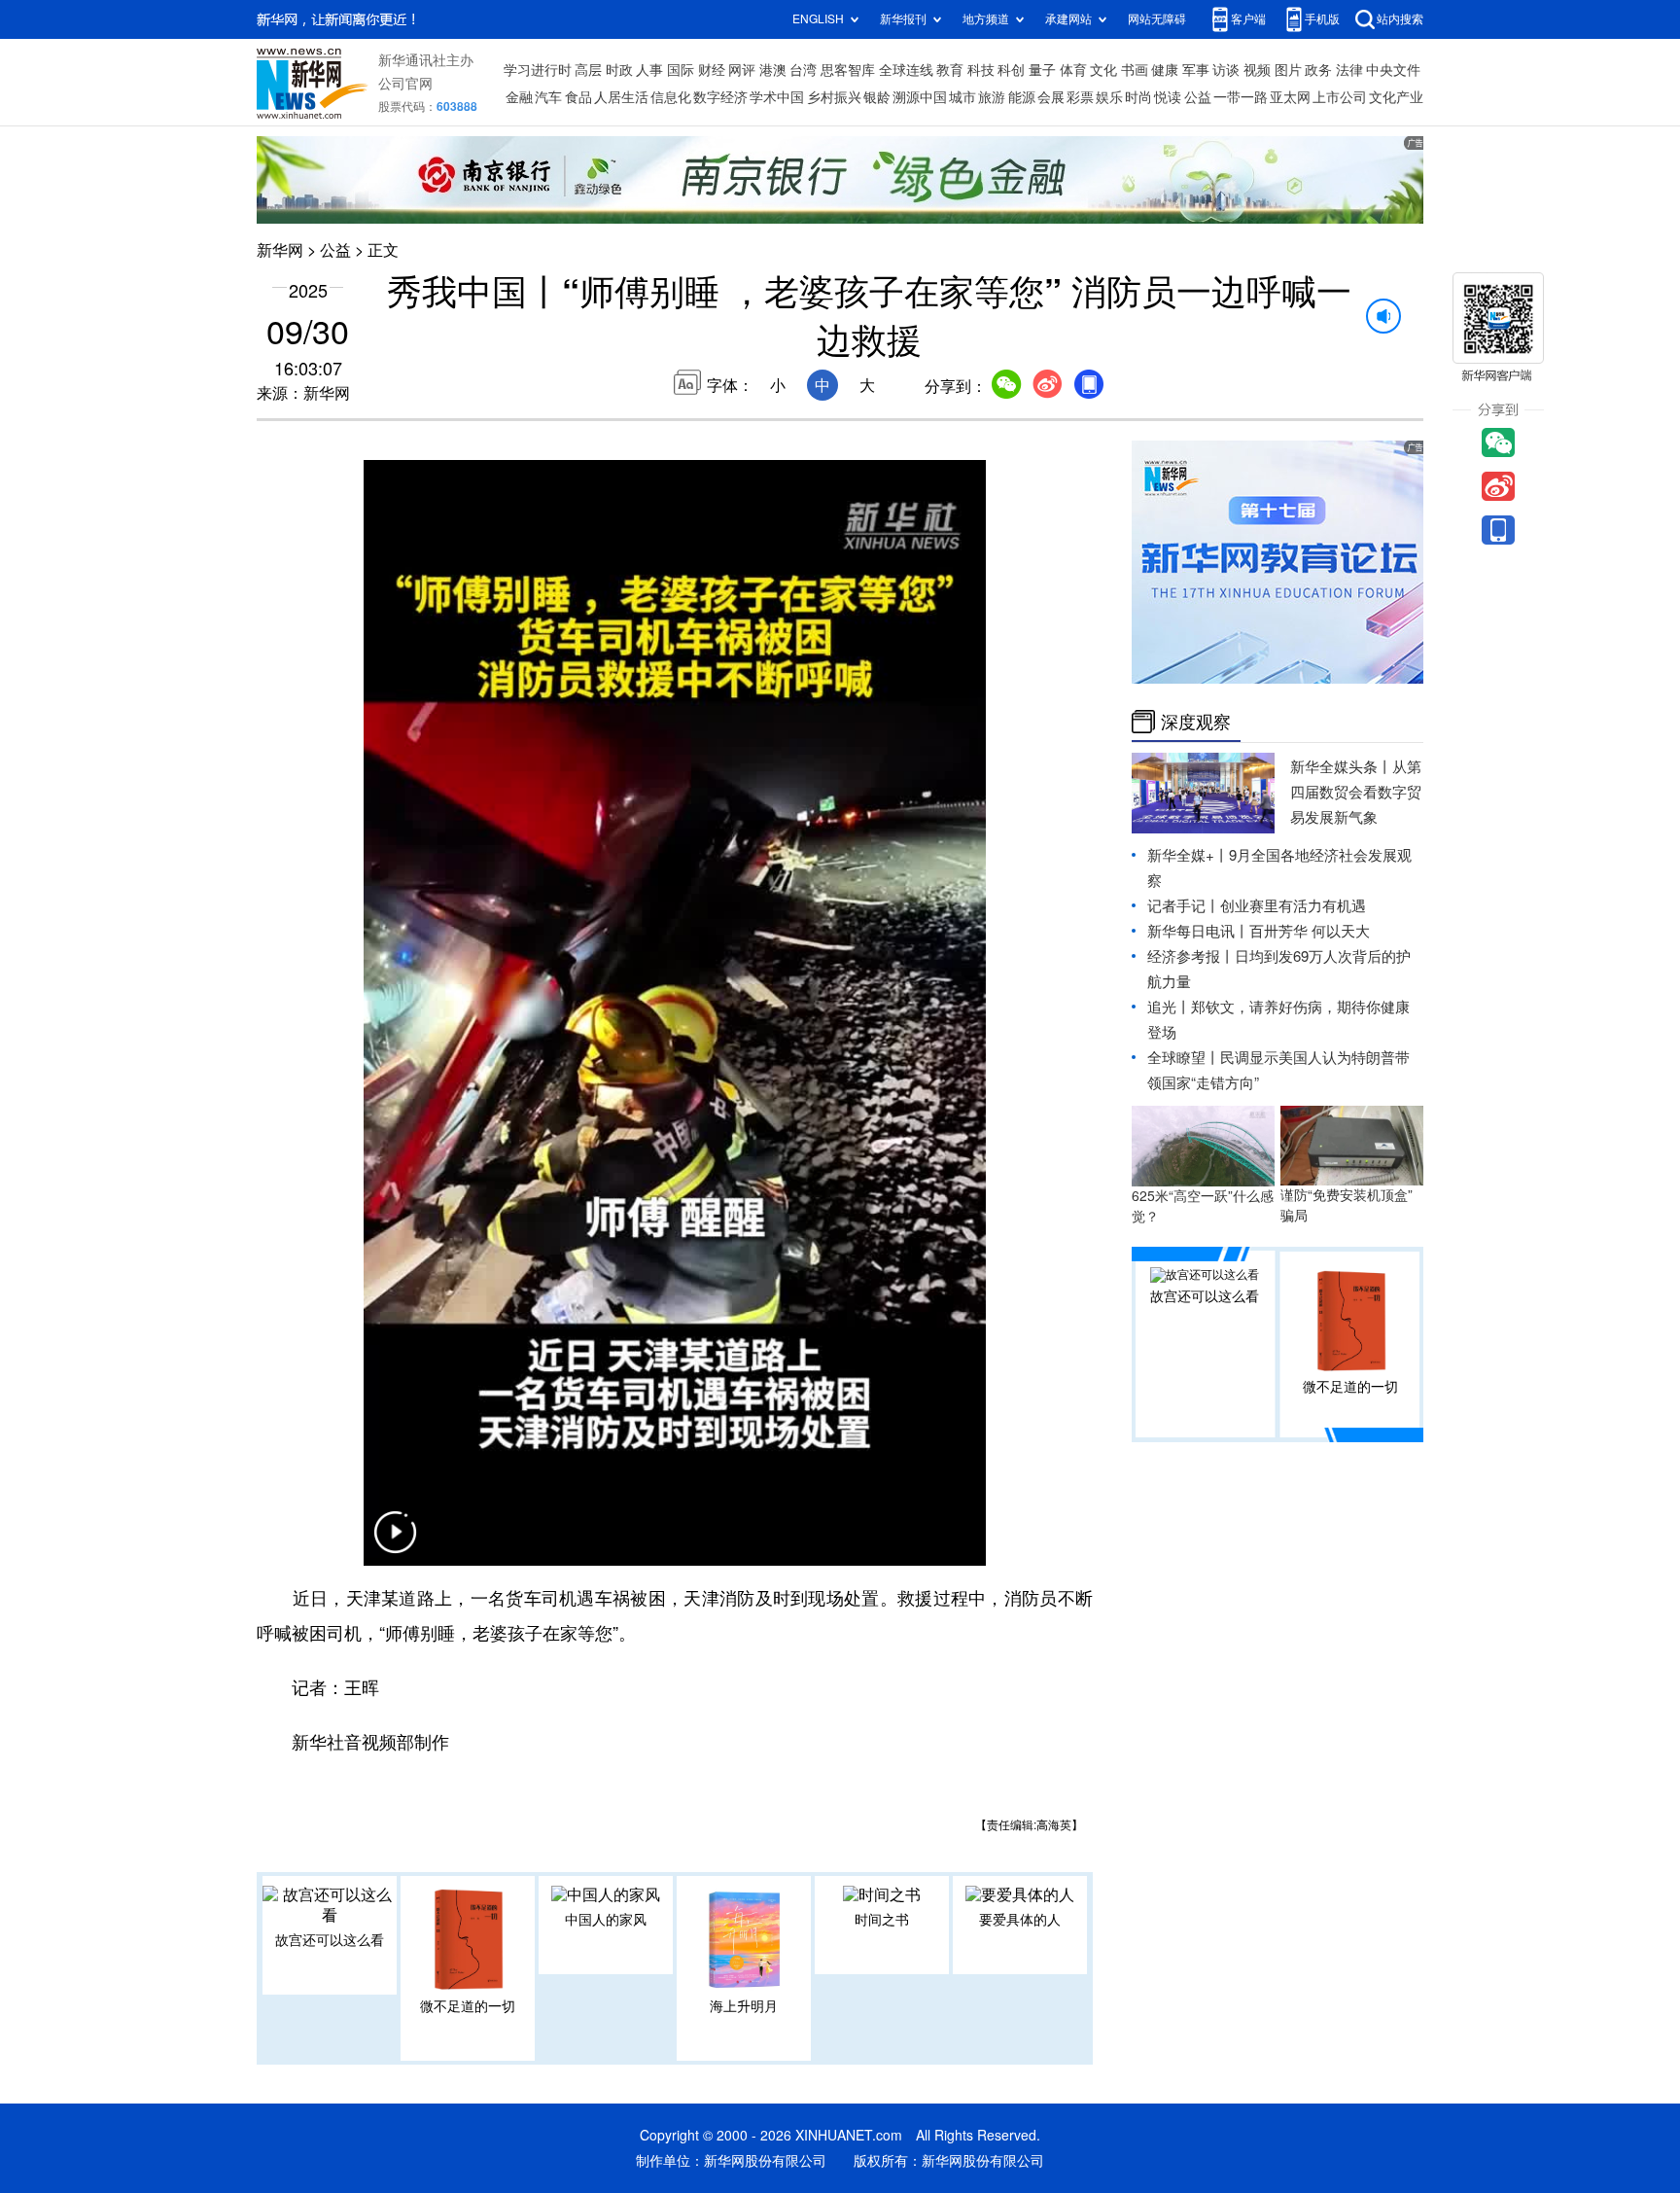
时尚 (1138, 97)
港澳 (773, 70)
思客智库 (848, 70)
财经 (712, 70)
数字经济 (720, 97)
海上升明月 (744, 2006)
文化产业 (1396, 97)
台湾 (803, 70)
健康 (1165, 70)
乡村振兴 (834, 97)
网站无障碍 (1157, 19)
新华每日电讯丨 (1198, 931)
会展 (1051, 97)
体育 (1073, 70)
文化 (1103, 70)
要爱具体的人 (1020, 1920)
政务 (1318, 70)
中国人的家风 (606, 1920)
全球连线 (906, 70)
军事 (1196, 70)
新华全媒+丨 (1188, 855)
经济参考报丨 (1191, 956)
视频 (1257, 70)
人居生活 (621, 97)
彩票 (1080, 97)
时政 (619, 70)
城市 (962, 97)
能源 (1022, 97)
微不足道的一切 (468, 2006)
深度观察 (1196, 722)
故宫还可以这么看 (330, 1940)
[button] (395, 1544)
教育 (950, 70)
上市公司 (1340, 97)
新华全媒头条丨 (1341, 767)
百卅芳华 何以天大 (1310, 931)
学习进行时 (538, 70)
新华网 (280, 250)
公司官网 (405, 84)
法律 (1349, 70)
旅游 (992, 97)
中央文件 (1393, 70)
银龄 (877, 97)
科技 (981, 70)
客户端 (1248, 19)
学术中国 (777, 97)
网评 (742, 70)
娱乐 (1109, 97)
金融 (519, 97)
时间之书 (882, 1920)
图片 (1288, 70)
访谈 (1226, 70)
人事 (649, 70)
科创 (1011, 70)
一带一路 (1241, 97)
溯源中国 (920, 97)
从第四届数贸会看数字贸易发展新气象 (1356, 792)
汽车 (548, 97)
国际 (681, 70)
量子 (1042, 70)
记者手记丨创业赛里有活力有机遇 (1257, 906)
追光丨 (1169, 1007)
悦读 (1168, 97)
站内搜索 (1400, 19)
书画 (1135, 70)
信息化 (671, 97)
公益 (1198, 97)
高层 (588, 70)
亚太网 (1290, 97)
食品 (578, 97)
